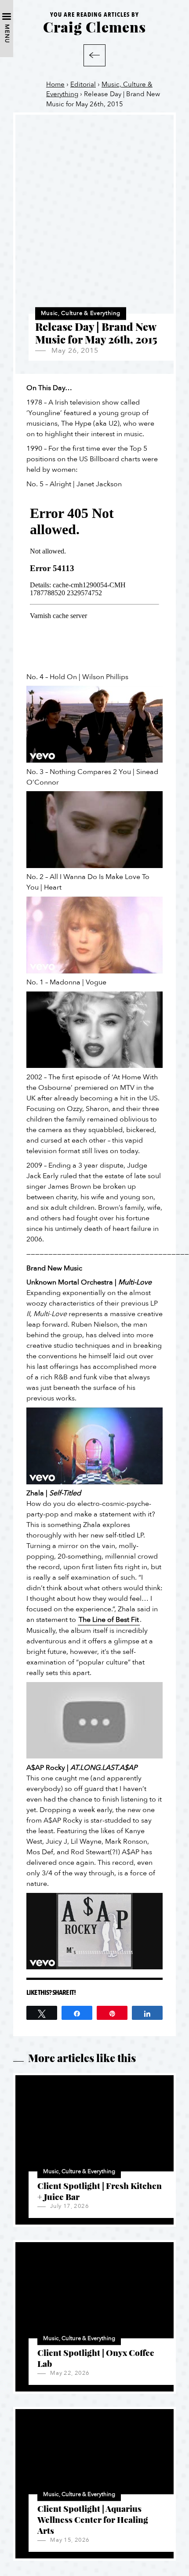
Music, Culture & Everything (81, 313)
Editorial (83, 84)
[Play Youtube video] (94, 724)
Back (94, 55)
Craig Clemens (94, 27)
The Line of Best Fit (109, 1620)
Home (55, 84)
